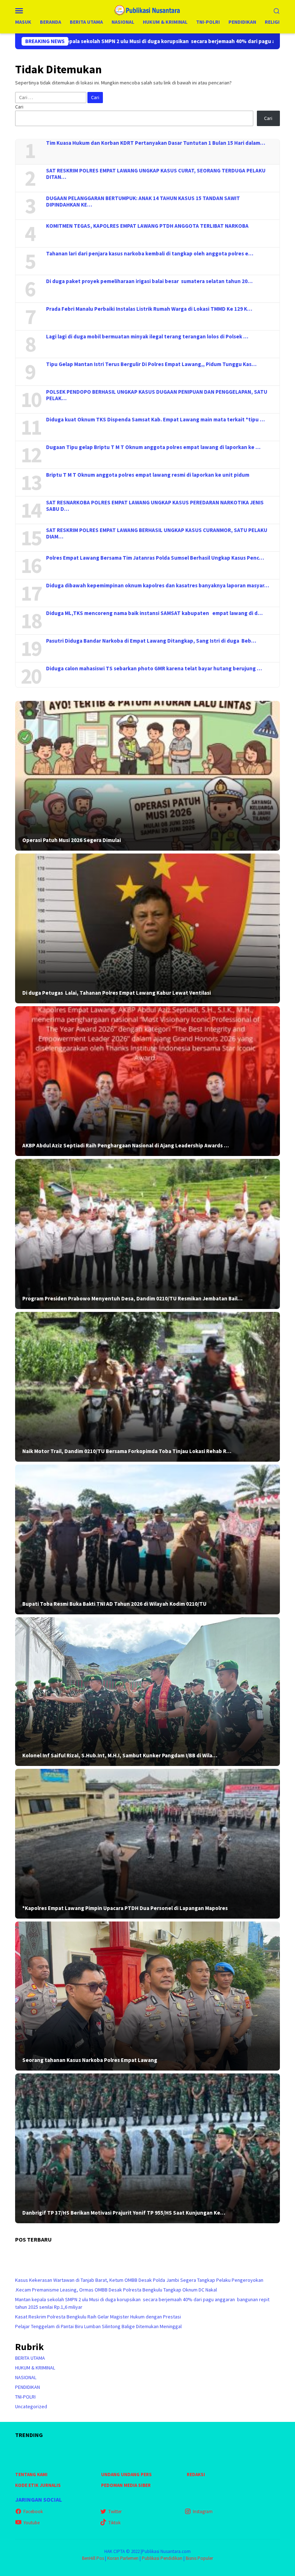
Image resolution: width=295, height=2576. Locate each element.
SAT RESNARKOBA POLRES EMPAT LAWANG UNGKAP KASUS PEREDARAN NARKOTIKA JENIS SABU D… (155, 506)
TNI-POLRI (25, 2397)
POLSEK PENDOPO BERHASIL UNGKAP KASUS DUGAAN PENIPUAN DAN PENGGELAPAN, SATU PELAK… (157, 395)
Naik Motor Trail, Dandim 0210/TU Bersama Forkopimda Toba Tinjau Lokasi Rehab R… (127, 1451)
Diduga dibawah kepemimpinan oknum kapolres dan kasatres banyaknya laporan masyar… (158, 586)
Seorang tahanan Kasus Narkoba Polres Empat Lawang (90, 2060)
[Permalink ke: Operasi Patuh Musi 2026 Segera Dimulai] (147, 776)
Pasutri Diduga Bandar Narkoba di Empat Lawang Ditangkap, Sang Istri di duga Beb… (151, 641)
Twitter (115, 2512)
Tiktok (114, 2523)
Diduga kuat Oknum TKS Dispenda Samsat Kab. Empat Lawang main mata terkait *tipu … (155, 420)
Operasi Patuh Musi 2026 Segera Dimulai (72, 840)
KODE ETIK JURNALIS (38, 2485)
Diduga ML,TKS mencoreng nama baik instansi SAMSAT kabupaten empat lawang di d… (154, 613)
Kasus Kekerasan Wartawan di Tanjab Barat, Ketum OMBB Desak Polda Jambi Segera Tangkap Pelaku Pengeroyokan (139, 2280)
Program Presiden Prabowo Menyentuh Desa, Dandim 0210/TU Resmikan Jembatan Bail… (132, 1299)
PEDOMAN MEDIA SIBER (126, 2485)
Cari (19, 107)
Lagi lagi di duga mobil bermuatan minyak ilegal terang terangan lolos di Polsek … (147, 337)
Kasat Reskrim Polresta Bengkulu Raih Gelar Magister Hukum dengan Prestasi (98, 2317)
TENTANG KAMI (31, 2475)
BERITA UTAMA (30, 2358)
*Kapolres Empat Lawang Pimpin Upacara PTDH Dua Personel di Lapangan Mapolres (125, 1908)
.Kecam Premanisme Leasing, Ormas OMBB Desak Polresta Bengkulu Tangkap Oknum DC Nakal (116, 2290)
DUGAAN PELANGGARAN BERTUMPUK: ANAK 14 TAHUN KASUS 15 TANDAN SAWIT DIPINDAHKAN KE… (143, 202)
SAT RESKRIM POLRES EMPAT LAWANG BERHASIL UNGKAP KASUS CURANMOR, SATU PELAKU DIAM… (157, 533)
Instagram (203, 2512)
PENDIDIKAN (28, 2387)
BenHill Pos (93, 2558)
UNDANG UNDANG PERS (126, 2475)
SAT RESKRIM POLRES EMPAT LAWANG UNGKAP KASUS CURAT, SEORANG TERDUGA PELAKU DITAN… (156, 174)
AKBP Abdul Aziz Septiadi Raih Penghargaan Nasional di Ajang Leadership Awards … (126, 1146)
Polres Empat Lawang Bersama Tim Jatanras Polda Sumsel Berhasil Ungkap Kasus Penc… (155, 558)
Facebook (33, 2512)
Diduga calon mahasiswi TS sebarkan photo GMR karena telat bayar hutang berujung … (154, 669)
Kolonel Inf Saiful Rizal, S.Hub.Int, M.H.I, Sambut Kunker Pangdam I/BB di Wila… (120, 1756)
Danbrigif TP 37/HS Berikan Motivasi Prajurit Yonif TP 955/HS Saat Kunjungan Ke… (124, 2213)
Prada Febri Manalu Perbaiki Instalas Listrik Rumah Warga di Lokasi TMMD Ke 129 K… (149, 309)
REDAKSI (196, 2475)
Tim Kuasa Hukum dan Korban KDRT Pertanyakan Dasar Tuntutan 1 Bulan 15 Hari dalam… (156, 143)
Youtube (31, 2523)
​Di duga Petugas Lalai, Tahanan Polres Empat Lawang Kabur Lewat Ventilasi (117, 993)
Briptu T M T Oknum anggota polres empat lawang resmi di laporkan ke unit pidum (148, 475)
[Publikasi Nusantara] (148, 10)
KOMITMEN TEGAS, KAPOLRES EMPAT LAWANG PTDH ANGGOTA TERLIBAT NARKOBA (147, 226)
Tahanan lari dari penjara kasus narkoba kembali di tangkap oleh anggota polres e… (150, 254)
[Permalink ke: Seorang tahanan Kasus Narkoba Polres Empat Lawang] (147, 1996)
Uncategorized (31, 2406)
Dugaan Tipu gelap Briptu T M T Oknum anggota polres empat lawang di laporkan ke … (153, 447)
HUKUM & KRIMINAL (35, 2368)
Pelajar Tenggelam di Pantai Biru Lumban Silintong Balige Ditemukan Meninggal (98, 2326)
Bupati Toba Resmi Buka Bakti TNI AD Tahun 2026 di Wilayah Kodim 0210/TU (114, 1604)
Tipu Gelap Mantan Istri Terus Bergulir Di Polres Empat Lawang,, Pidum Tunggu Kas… (151, 364)
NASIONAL (26, 2377)
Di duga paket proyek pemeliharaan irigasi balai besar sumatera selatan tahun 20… (149, 281)
